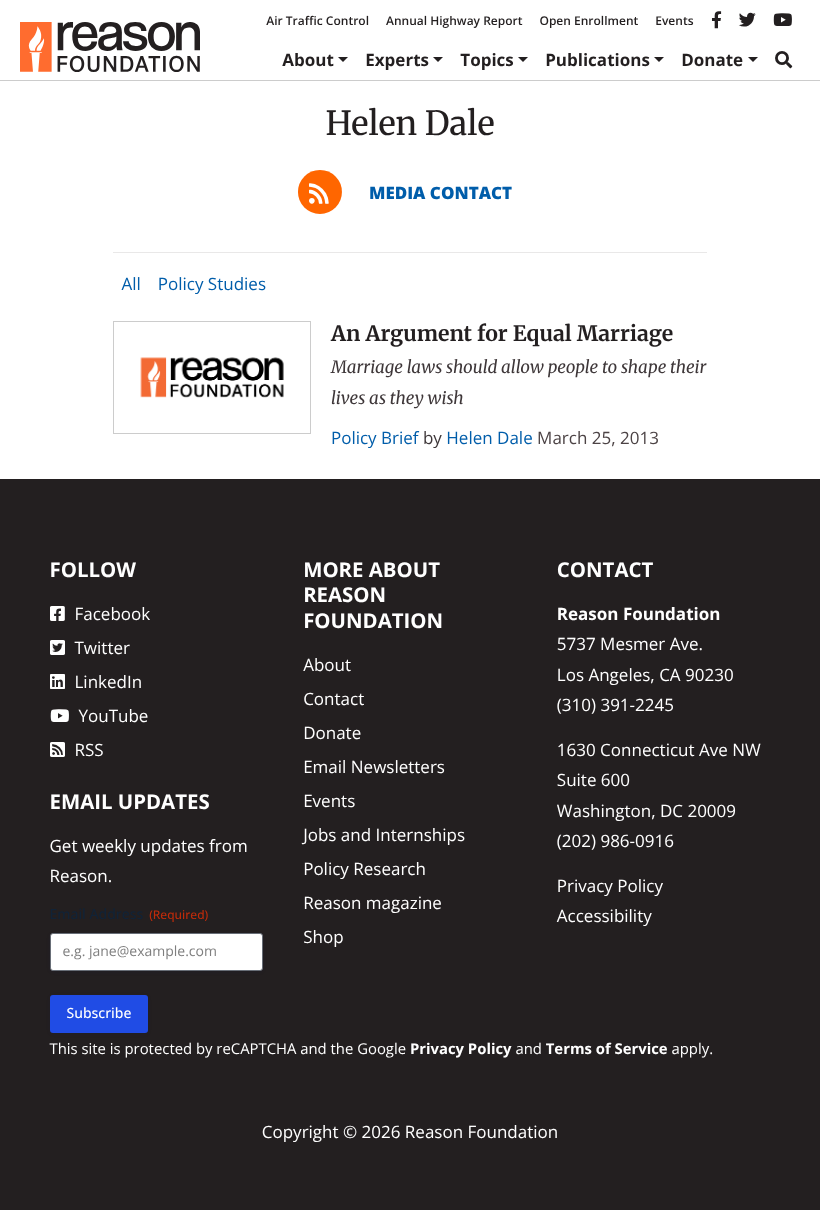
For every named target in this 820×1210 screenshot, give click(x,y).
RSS (89, 749)
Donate (712, 59)
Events (674, 20)
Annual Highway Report (454, 20)
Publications (597, 59)
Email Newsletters (374, 766)
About (308, 59)
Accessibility (604, 915)
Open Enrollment (588, 20)
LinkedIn (109, 681)
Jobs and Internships (384, 834)
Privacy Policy (610, 885)
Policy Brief (375, 437)
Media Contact (440, 192)
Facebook (113, 613)
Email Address (129, 914)
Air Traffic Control (317, 20)
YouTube (114, 715)
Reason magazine (372, 902)
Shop (323, 936)
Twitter (102, 647)
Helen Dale (489, 437)
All (130, 284)
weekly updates (143, 845)
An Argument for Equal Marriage (502, 333)
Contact (333, 698)
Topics (487, 59)
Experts (397, 59)
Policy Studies (212, 284)
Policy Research (364, 868)
